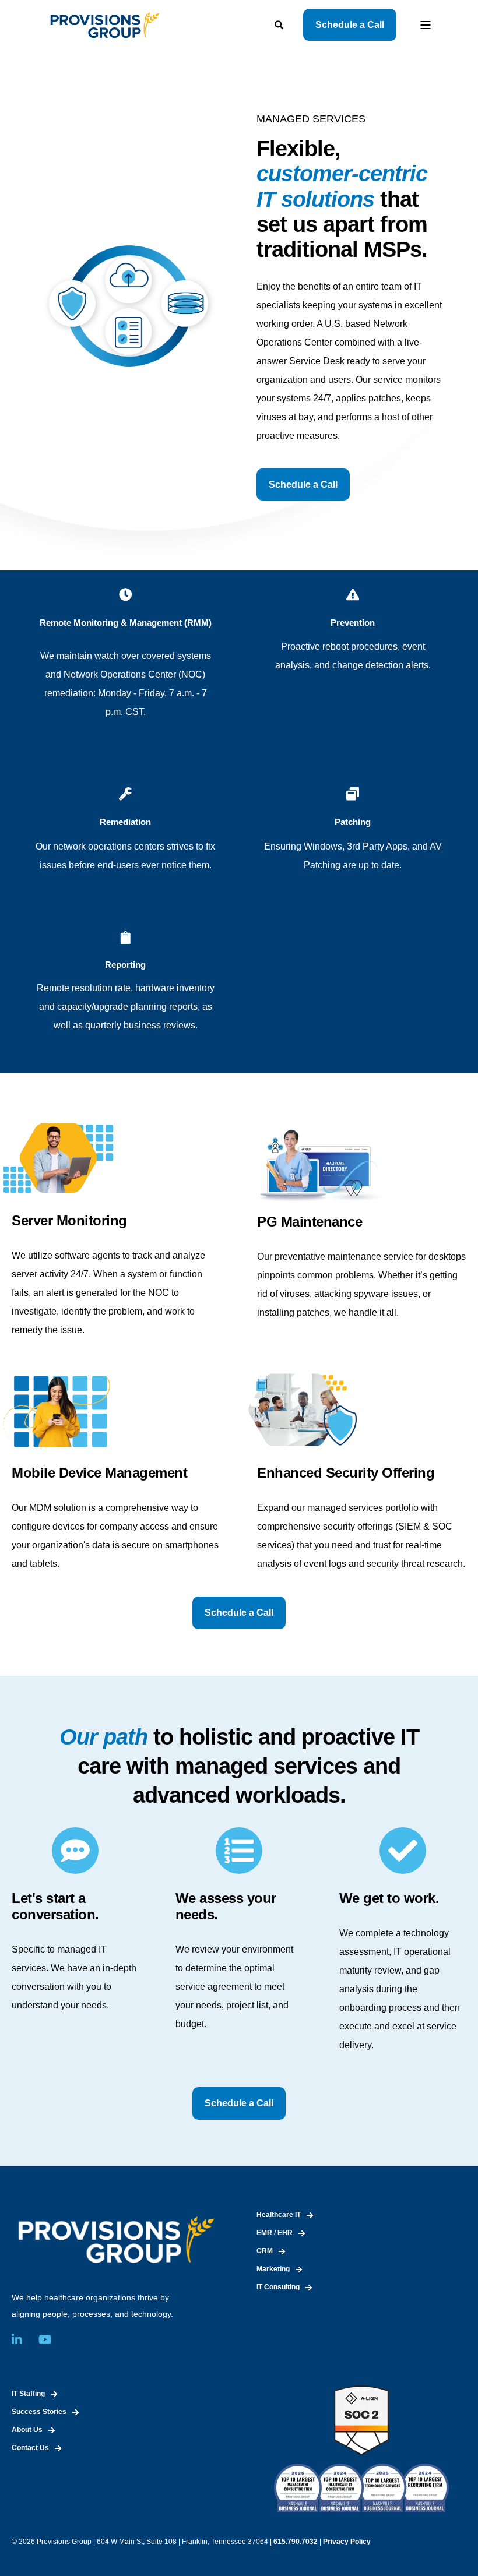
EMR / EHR (275, 2233)
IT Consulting (278, 2287)
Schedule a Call (350, 25)
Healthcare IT (279, 2215)
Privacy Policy (347, 2542)
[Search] (280, 24)
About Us (27, 2430)
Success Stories (39, 2412)
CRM (265, 2251)
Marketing (273, 2269)
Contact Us (30, 2448)
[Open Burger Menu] (426, 25)
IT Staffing (28, 2394)
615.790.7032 (296, 2542)
